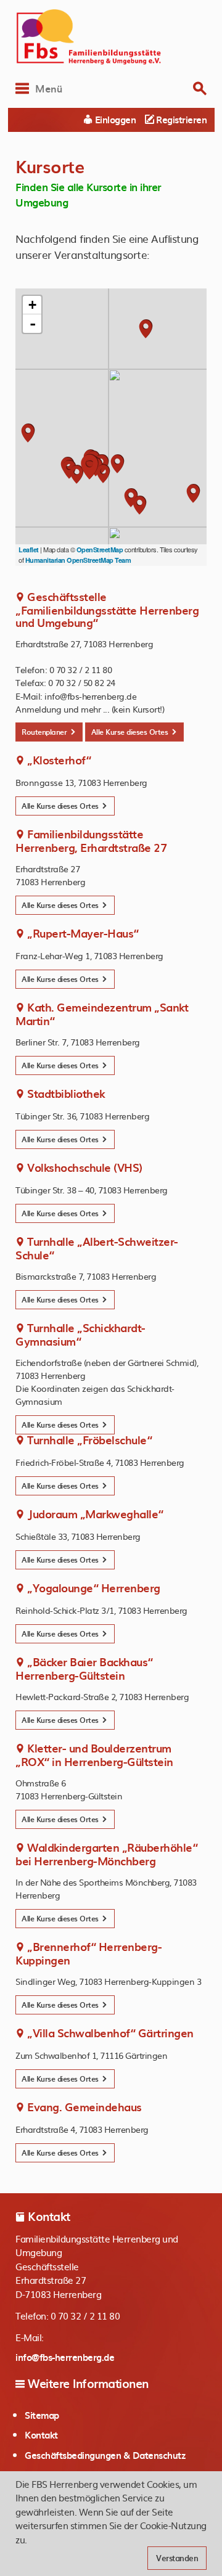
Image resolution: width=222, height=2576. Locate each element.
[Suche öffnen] (200, 88)
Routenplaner (45, 732)
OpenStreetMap (100, 550)
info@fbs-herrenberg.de (65, 2357)
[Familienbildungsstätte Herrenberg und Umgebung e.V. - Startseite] (111, 37)
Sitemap (42, 2415)
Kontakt (41, 2435)
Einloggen (114, 120)
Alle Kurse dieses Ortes (131, 732)
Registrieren (180, 120)
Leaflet (29, 550)
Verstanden (177, 2558)
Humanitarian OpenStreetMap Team (78, 560)
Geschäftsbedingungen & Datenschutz (105, 2455)
